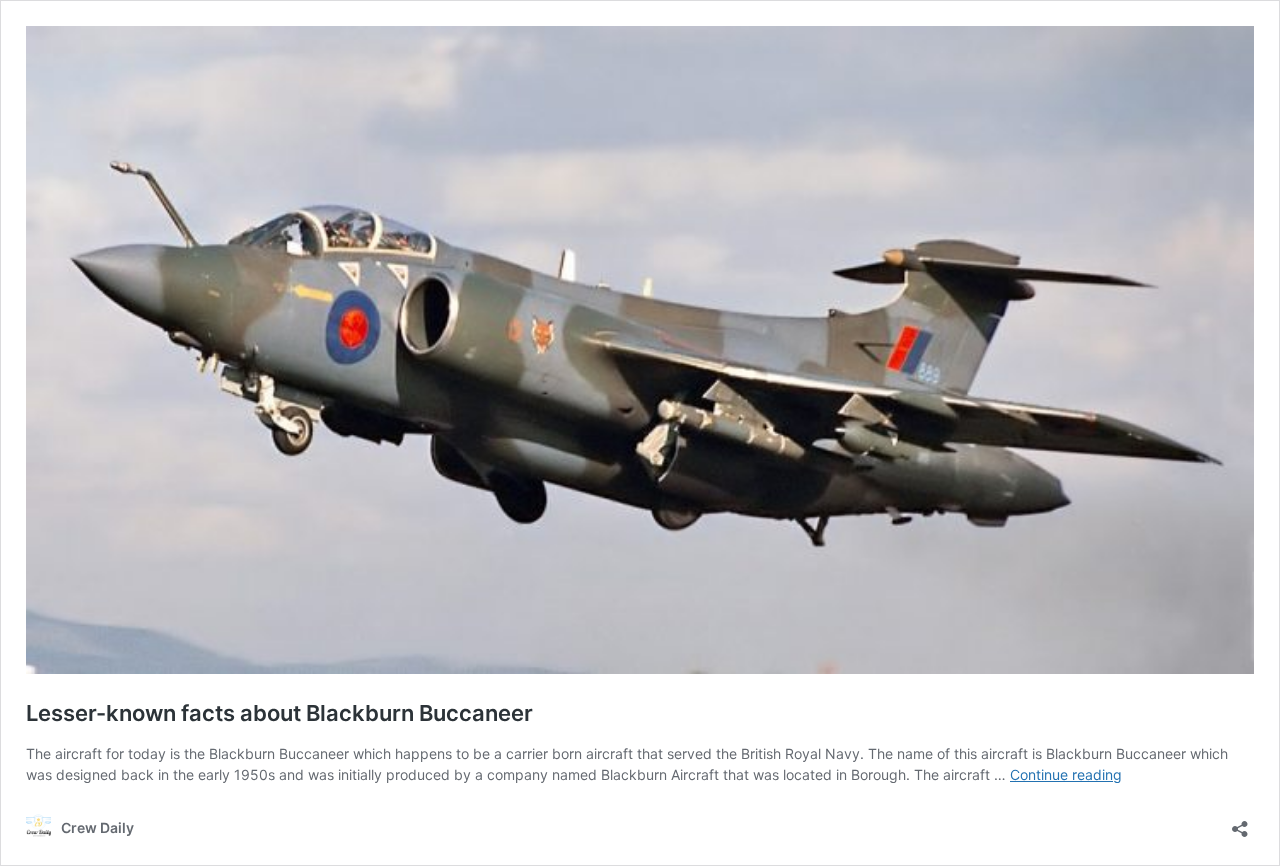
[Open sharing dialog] (1240, 822)
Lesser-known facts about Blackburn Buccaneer (279, 713)
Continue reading (1066, 774)
